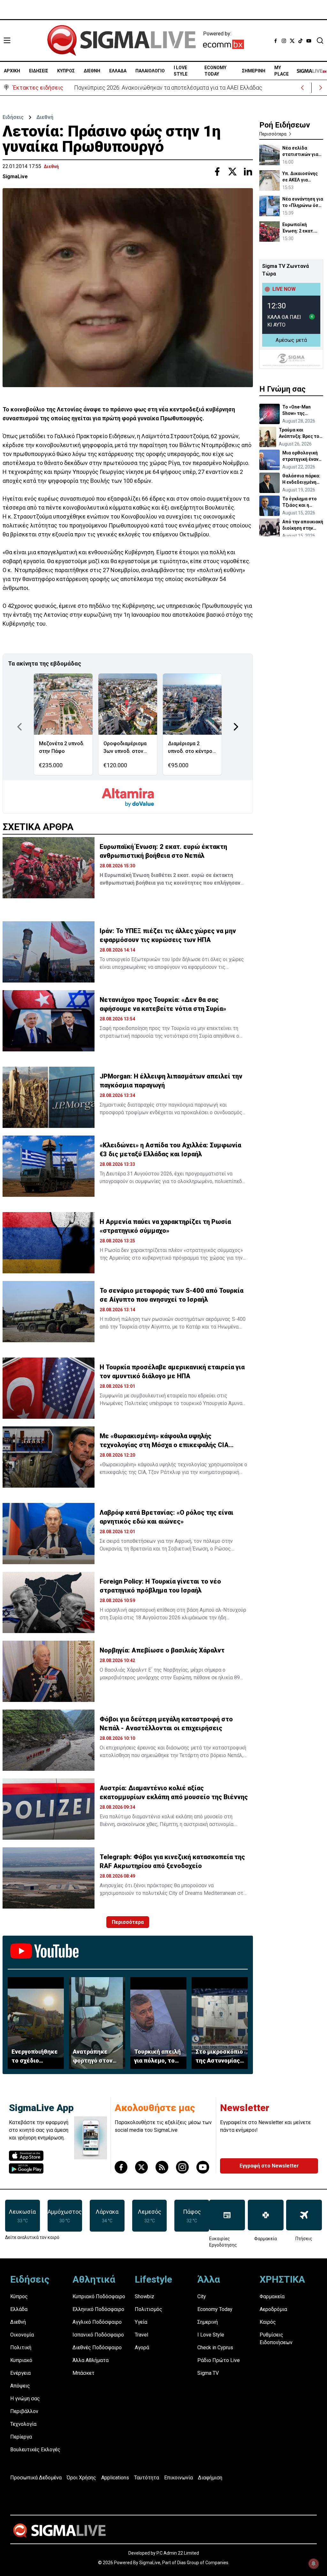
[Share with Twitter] (232, 172)
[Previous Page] (19, 727)
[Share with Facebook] (217, 172)
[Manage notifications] (314, 2564)
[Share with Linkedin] (248, 172)
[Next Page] (236, 727)
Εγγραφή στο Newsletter (269, 2166)
